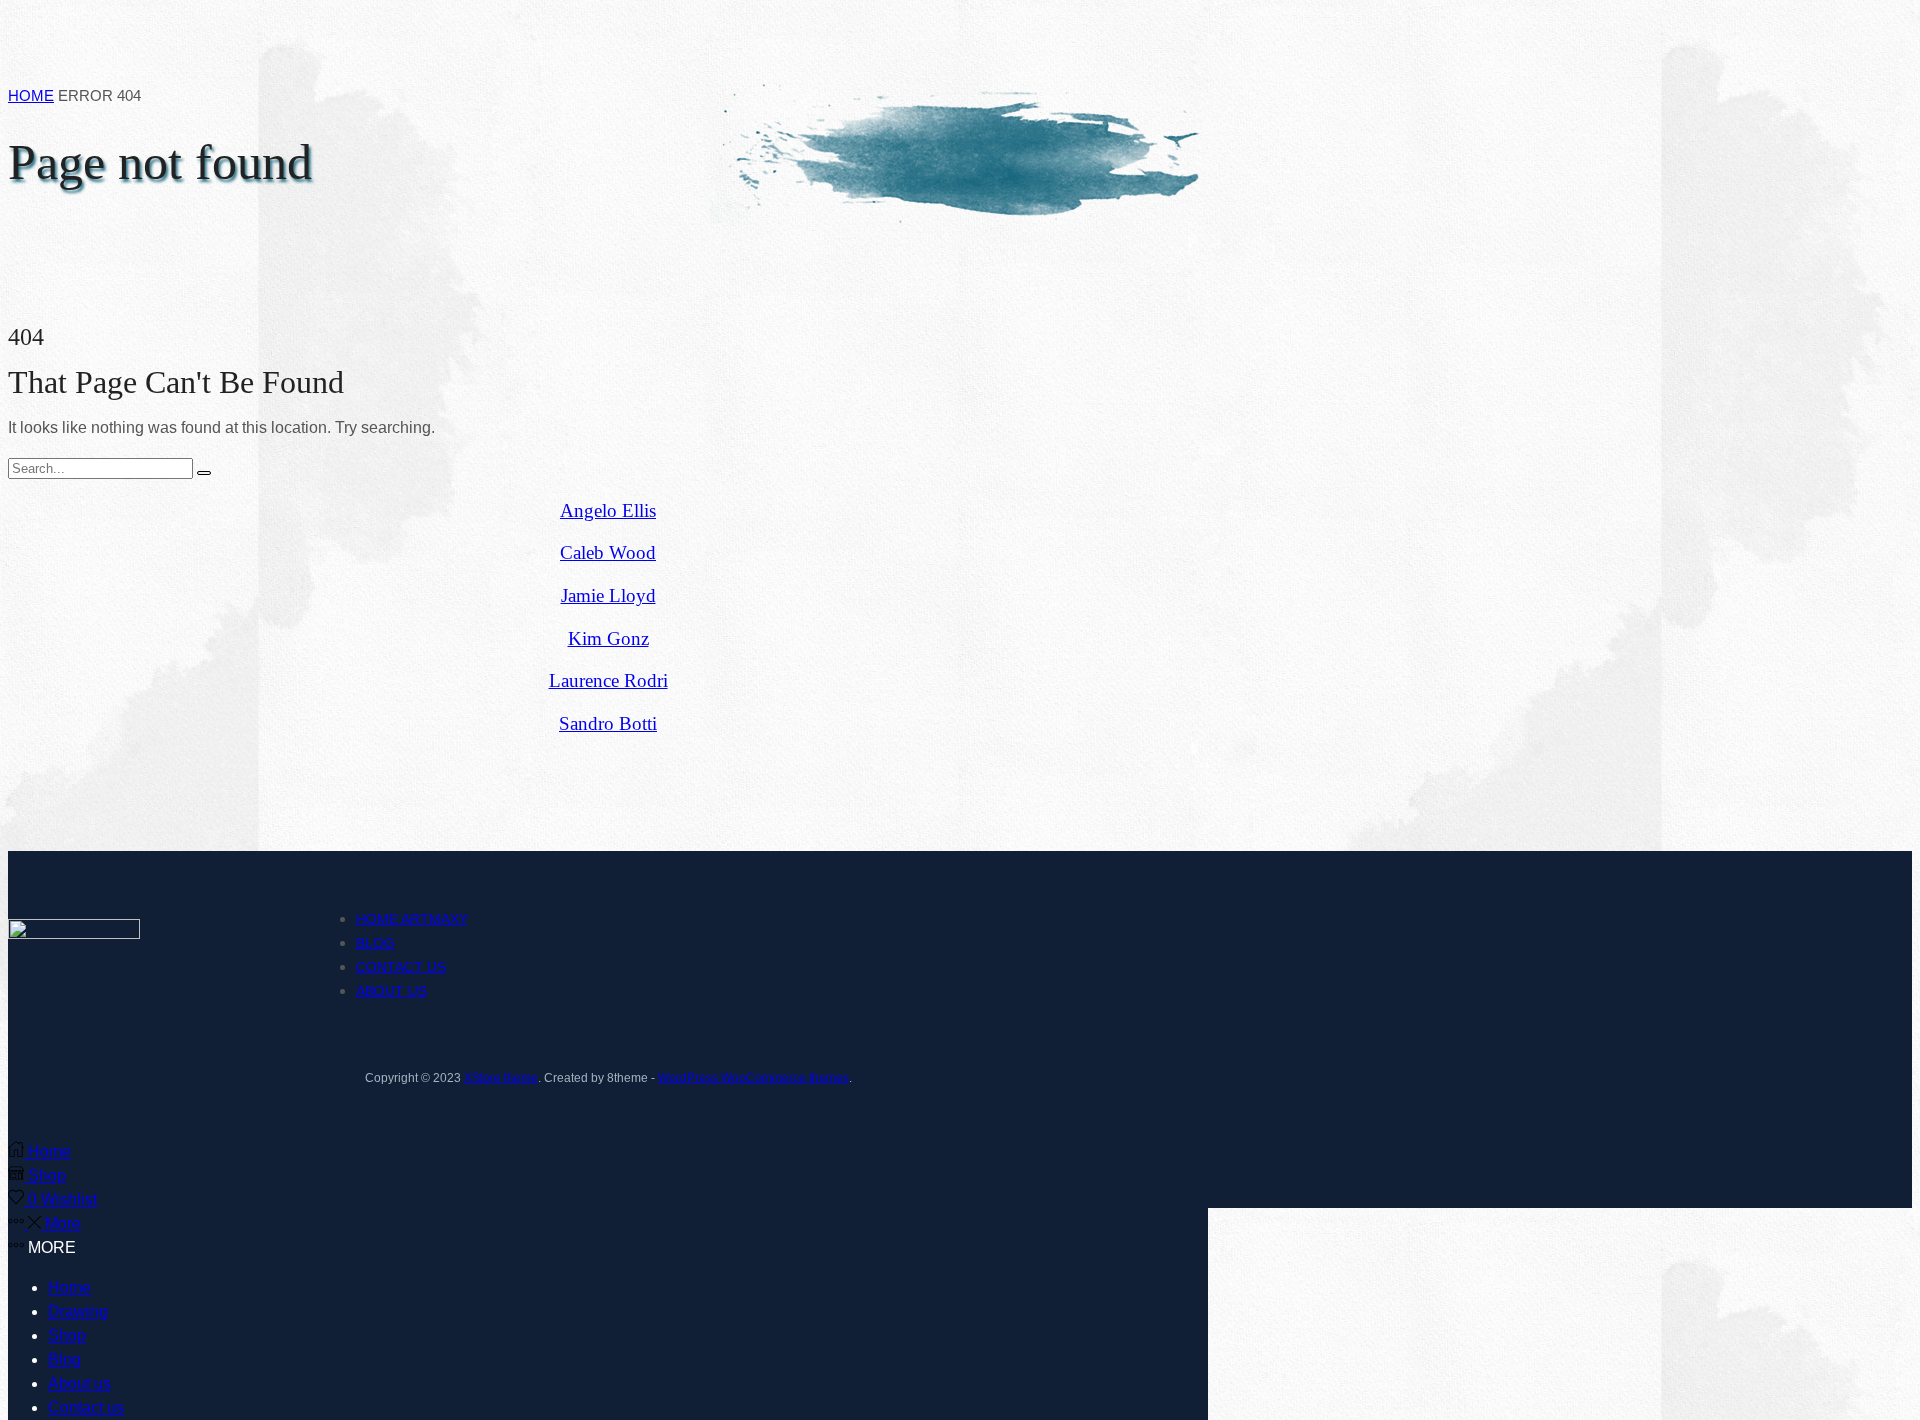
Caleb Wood (608, 552)
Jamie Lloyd (608, 595)
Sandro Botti (608, 723)
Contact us (401, 967)
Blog (375, 943)
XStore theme (501, 1078)
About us (391, 991)
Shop (67, 1335)
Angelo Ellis (608, 510)
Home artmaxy (412, 919)
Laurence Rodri (608, 680)
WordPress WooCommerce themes (753, 1078)
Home (31, 95)
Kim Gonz (608, 638)
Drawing (78, 1311)
